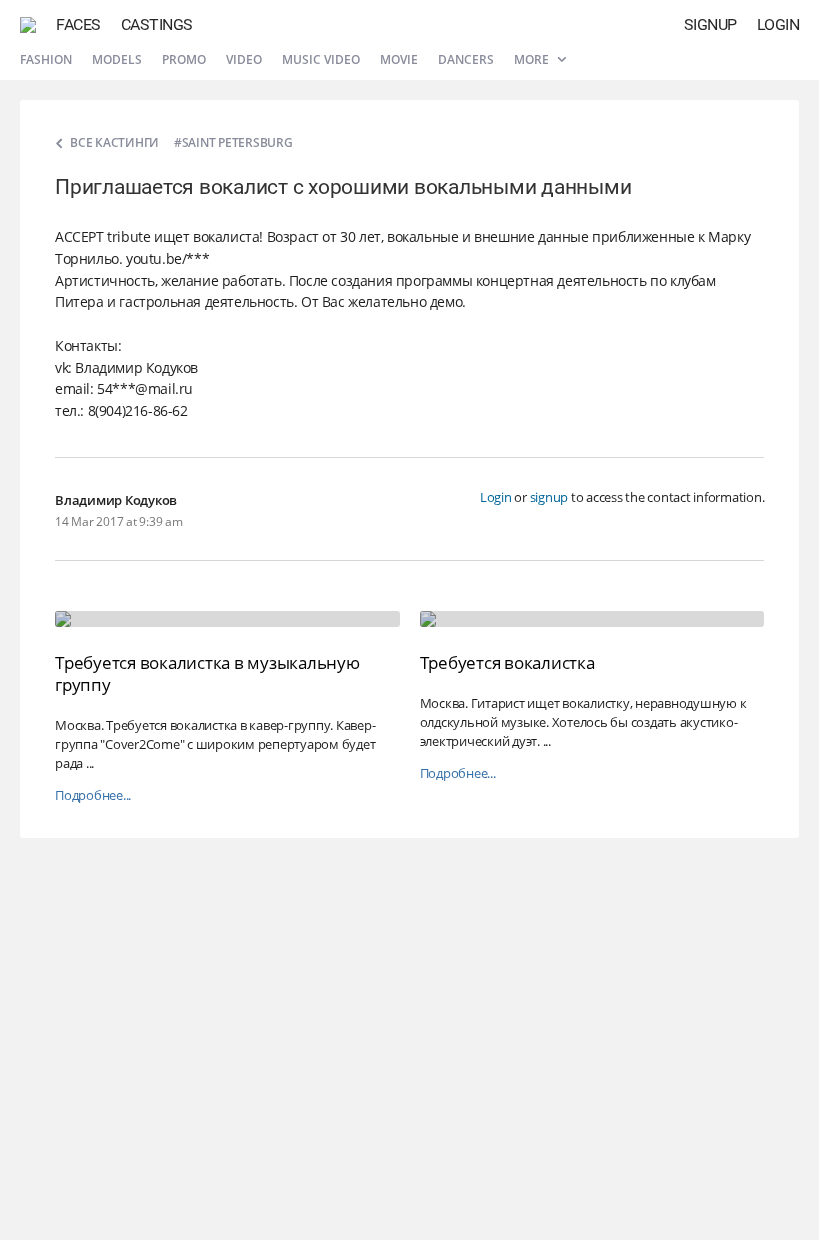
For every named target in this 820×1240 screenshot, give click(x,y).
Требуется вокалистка (507, 662)
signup (549, 497)
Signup (710, 24)
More (533, 59)
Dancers (466, 59)
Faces (78, 24)
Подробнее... (93, 795)
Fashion (46, 59)
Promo (184, 59)
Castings (157, 24)
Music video (321, 59)
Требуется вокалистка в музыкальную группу (207, 673)
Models (117, 59)
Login (778, 24)
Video (244, 59)
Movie (399, 59)
